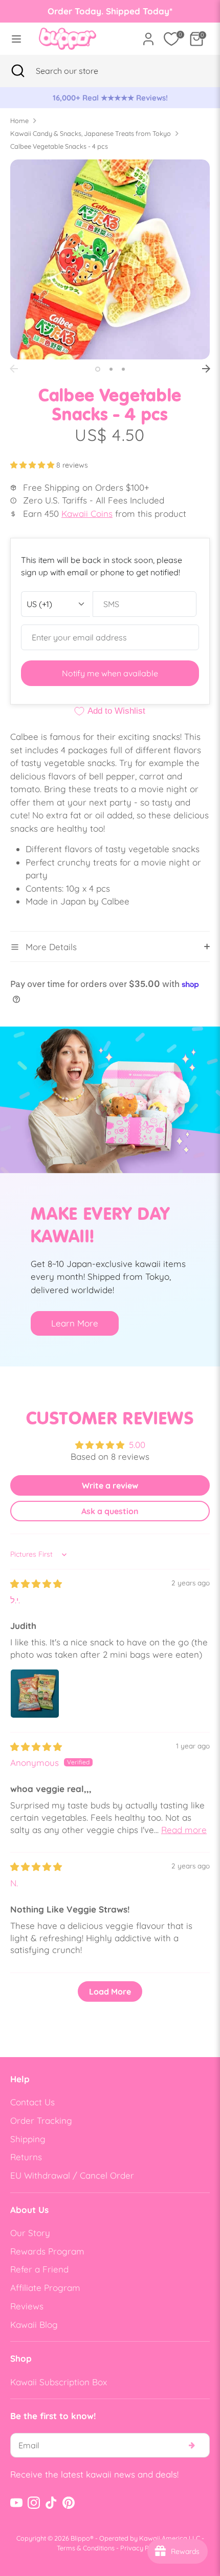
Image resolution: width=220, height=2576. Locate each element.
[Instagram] (34, 2503)
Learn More (75, 1323)
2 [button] (111, 369)
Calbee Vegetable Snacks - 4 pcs (59, 146)
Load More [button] (110, 1991)
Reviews (27, 2306)
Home (19, 120)
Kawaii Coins (87, 514)
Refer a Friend (39, 2269)
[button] (33, 465)
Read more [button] (184, 1830)
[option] (110, 98)
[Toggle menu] (16, 39)
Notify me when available (110, 673)
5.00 (137, 1445)
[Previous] (14, 369)
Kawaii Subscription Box (59, 2382)
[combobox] (80, 71)
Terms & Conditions (86, 2548)
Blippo (80, 2538)
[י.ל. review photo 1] (35, 1694)
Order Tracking (41, 2120)
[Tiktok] (51, 2503)
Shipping (28, 2139)
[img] (36, 1584)
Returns (26, 2157)
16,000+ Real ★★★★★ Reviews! (110, 98)
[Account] (148, 35)
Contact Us (32, 2102)
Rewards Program (47, 2251)
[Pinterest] (69, 2503)
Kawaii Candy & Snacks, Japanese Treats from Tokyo (91, 133)
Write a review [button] (110, 1485)
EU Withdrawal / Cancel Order (72, 2175)
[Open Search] (18, 71)
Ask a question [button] (110, 1511)
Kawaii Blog (34, 2325)
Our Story (30, 2233)
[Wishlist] (171, 39)
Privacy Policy (142, 2548)
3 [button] (123, 369)
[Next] (206, 369)
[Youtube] (16, 2503)
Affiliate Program (45, 2288)
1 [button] (98, 369)
